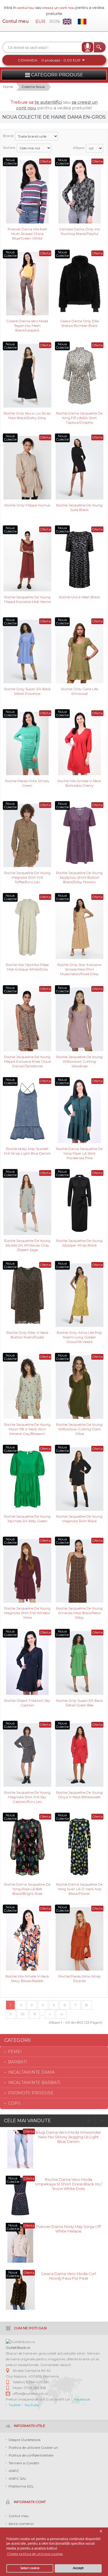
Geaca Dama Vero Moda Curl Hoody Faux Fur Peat (69, 2276)
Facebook (82, 2399)
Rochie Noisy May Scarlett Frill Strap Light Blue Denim (27, 1151)
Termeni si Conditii (24, 2463)
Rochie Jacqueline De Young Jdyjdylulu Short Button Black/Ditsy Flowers (79, 877)
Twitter (15, 2405)
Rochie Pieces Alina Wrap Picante (79, 1978)
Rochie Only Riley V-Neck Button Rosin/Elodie (27, 1335)
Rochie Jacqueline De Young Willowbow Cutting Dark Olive (79, 1429)
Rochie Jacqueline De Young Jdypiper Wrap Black (79, 1243)
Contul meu (15, 21)
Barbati (18, 2062)
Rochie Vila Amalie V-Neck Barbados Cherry (79, 783)
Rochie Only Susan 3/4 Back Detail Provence (27, 691)
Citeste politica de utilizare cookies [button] (35, 2554)
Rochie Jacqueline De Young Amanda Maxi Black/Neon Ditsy (79, 1613)
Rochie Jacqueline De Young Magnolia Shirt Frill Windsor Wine (27, 1613)
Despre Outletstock (25, 2440)
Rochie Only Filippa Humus (27, 505)
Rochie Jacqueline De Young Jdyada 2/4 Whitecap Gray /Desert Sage (27, 1245)
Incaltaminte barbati (34, 2083)
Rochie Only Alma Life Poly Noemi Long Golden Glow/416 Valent (79, 1337)
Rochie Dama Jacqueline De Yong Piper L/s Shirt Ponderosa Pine (79, 1153)
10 (23, 2014)
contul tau (26, 8)
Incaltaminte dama (31, 2072)
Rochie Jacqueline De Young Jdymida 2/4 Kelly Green (27, 1519)
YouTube (32, 2405)
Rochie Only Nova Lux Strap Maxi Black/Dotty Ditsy (27, 415)
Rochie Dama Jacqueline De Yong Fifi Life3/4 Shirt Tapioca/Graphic (79, 417)
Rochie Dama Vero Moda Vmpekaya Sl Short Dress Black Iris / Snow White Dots (69, 2184)
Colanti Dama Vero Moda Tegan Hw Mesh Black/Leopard (27, 325)
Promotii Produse (31, 2093)
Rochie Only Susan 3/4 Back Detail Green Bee (79, 1703)
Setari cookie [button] (30, 2568)
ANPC (14, 2471)
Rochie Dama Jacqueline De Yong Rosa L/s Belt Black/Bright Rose (27, 1889)
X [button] (101, 2531)
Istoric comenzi (21, 2524)
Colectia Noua (33, 87)
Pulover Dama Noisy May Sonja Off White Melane (69, 2229)
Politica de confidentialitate (31, 2455)
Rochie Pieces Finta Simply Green (27, 783)
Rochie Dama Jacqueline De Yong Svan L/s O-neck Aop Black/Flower (79, 1889)
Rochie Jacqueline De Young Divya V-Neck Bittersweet (79, 1795)
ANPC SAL (18, 2478)
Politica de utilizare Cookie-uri (33, 2447)
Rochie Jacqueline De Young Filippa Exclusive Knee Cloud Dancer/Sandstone (27, 1061)
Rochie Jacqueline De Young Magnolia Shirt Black (79, 1519)
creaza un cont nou (59, 8)
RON (55, 21)
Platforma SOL (21, 2486)
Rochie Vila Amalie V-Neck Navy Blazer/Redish (27, 1978)
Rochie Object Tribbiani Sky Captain (27, 1703)
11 (35, 2014)
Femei (15, 2052)
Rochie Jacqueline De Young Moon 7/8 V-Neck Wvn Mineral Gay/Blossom (27, 1429)
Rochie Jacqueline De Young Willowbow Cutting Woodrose (79, 1061)
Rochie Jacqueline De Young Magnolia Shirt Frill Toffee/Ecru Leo (27, 877)
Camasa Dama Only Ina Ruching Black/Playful (79, 231)
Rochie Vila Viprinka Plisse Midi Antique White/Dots (27, 967)
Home (8, 87)
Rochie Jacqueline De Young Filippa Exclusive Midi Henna (27, 599)
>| (61, 2014)
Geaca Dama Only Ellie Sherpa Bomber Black (79, 323)
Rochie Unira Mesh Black (79, 597)
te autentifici (48, 102)
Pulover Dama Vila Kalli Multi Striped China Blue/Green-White (27, 233)
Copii (14, 2103)
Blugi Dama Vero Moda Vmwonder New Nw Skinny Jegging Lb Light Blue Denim (68, 2136)
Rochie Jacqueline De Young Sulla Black (79, 507)
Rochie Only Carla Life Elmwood (79, 691)
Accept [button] (78, 2568)
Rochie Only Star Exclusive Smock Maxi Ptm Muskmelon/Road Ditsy (79, 969)
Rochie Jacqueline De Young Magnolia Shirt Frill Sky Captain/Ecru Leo (27, 1797)
